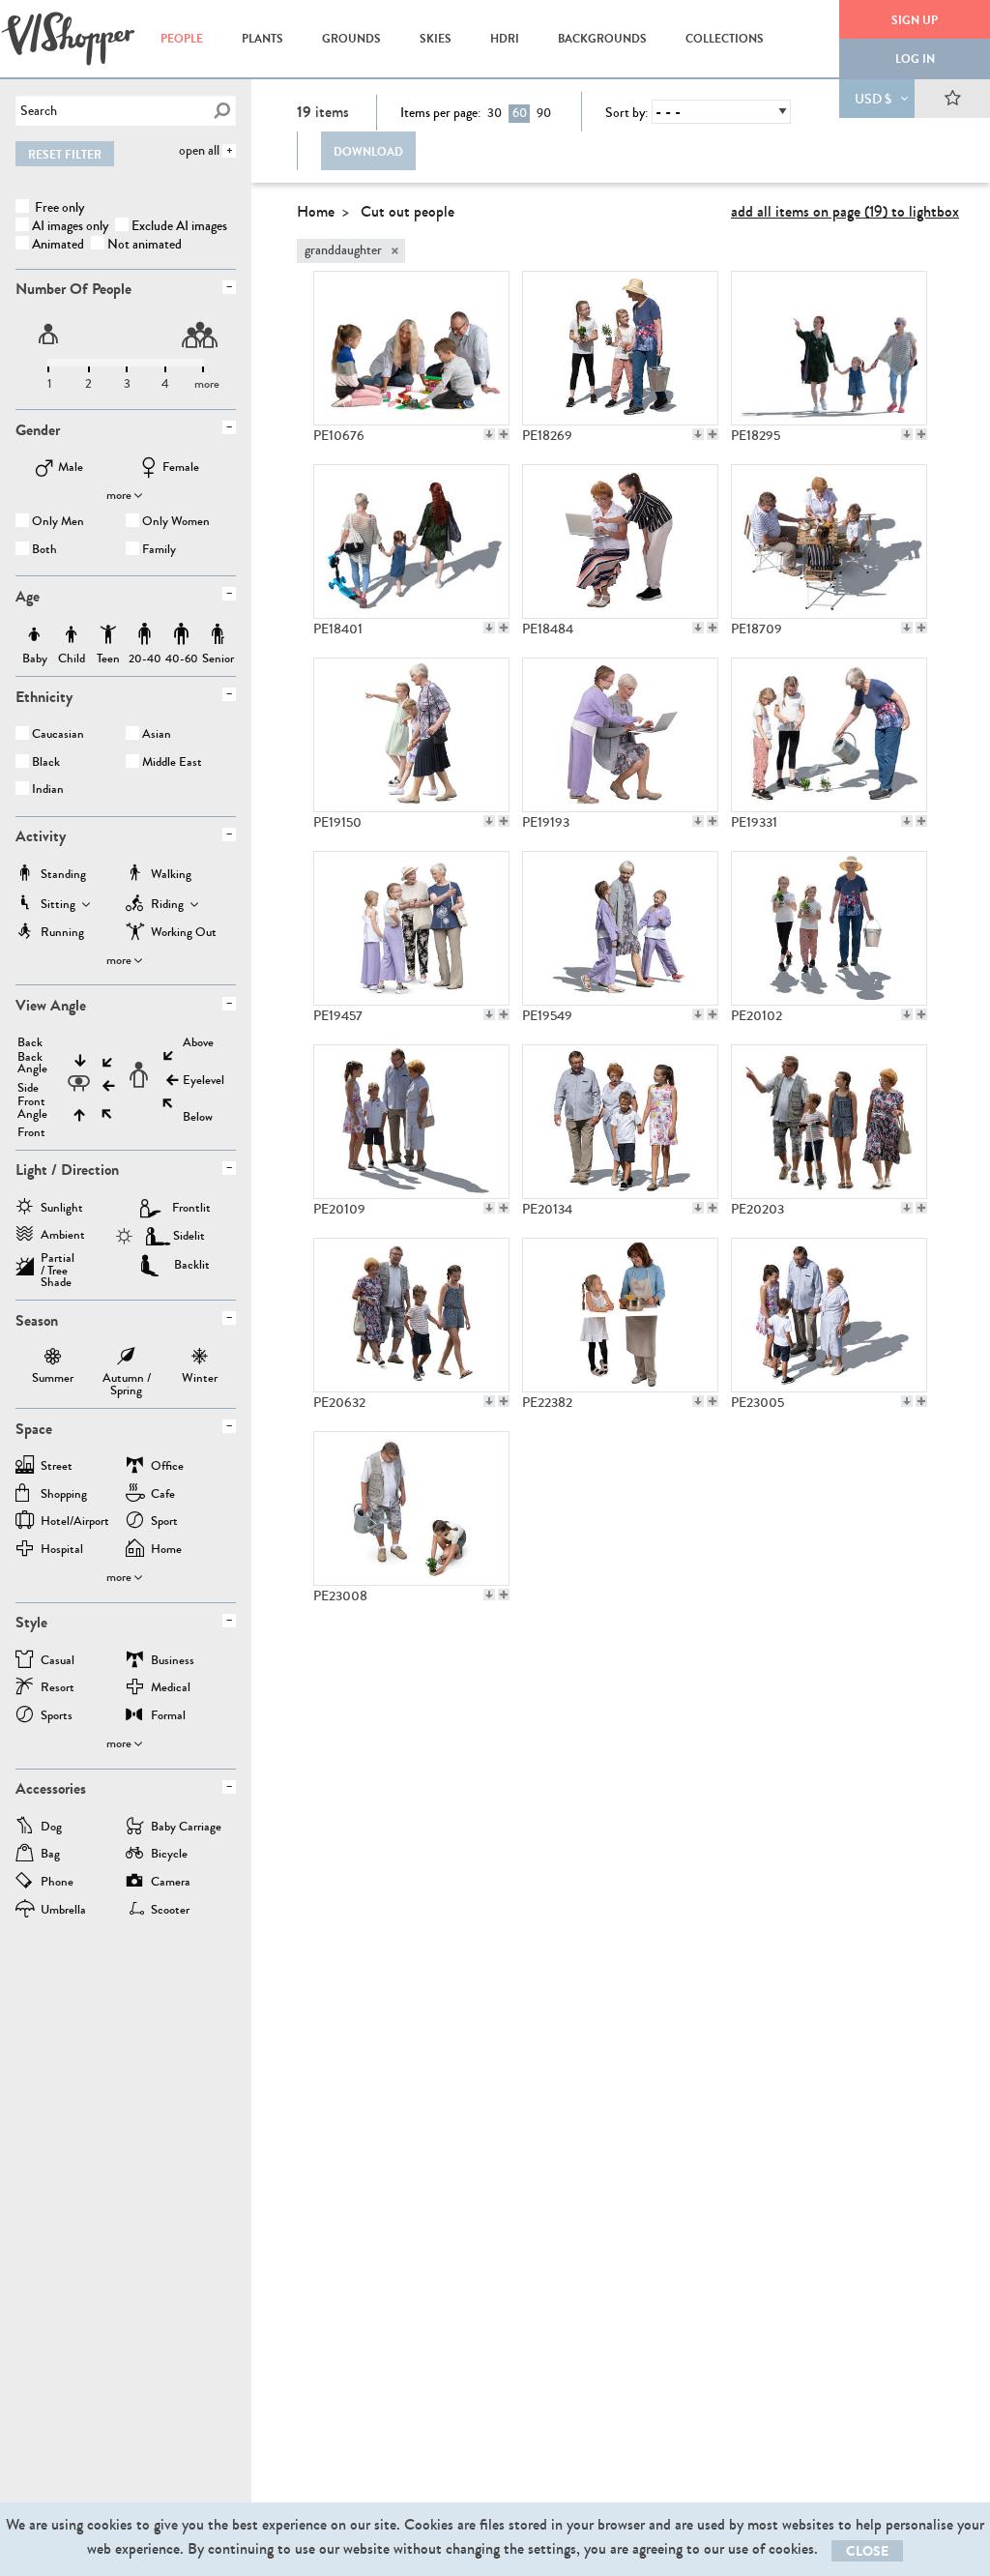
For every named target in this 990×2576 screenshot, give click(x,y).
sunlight (62, 1209)
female (181, 468)
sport (164, 1522)
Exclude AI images (179, 226)
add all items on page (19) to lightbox (845, 211)
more (119, 495)
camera (171, 1883)
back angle (32, 1064)
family (159, 551)
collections (725, 39)
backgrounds (602, 39)
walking (171, 876)
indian (48, 790)
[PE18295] (829, 348)
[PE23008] (411, 1508)
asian (157, 735)
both (44, 551)
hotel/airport (75, 1522)
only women (176, 523)
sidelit (189, 1236)
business (173, 1662)
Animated (58, 244)
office (167, 1467)
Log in (915, 59)
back (30, 1043)
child (72, 634)
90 (544, 113)
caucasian (58, 735)
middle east (172, 763)
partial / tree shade (58, 1264)
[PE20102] (829, 928)
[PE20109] (411, 1122)
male (71, 468)
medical (171, 1689)
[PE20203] (829, 1122)
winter (200, 1359)
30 (495, 113)
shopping (64, 1495)
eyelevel (204, 1081)
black (46, 763)
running (62, 934)
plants (262, 39)
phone (57, 1883)
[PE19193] (620, 735)
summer (53, 1359)
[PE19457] (411, 928)
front (31, 1133)
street (57, 1467)
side (28, 1088)
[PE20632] (411, 1315)
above (198, 1043)
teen (108, 634)
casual (58, 1662)
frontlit (191, 1208)
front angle (32, 1108)
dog (51, 1828)
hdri (505, 39)
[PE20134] (620, 1122)
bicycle (169, 1855)
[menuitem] (182, 39)
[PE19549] (620, 928)
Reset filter (65, 155)
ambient (63, 1236)
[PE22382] (620, 1315)
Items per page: (440, 113)
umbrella (63, 1911)
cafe (163, 1495)
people (182, 39)
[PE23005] (829, 1315)
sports (57, 1717)
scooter (170, 1911)
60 (520, 113)
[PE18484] (620, 542)
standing (63, 876)
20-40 (145, 634)
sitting (58, 906)
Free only (58, 207)
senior (218, 634)
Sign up (915, 20)
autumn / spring (127, 1359)
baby (35, 634)
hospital (62, 1551)
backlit (192, 1265)
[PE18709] (829, 542)
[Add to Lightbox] (504, 434)
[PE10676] (411, 348)
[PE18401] (411, 542)
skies (436, 39)
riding (167, 906)
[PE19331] (829, 735)
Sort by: (626, 113)
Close (867, 2551)
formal (168, 1717)
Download (368, 152)
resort (58, 1689)
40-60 (182, 634)
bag (50, 1855)
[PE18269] (620, 348)
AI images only (70, 226)
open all (199, 150)
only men (58, 523)
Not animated (145, 244)
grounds (351, 39)
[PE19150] (411, 735)
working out (184, 934)
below (198, 1117)
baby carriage (186, 1828)
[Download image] (489, 434)
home (166, 1551)
